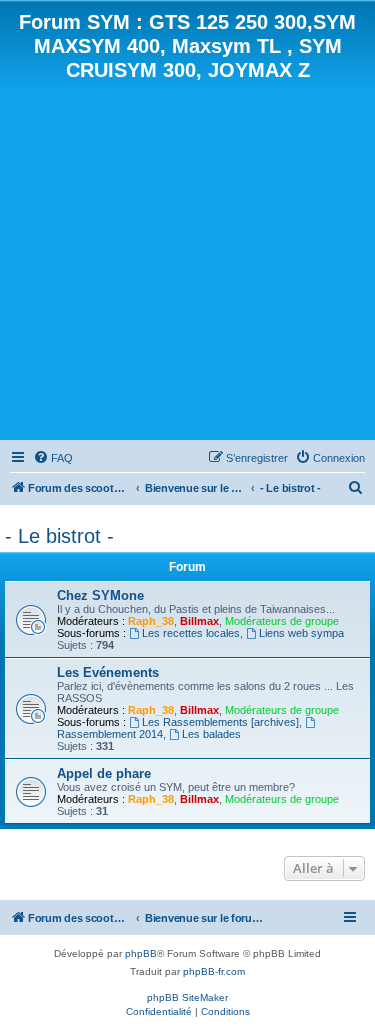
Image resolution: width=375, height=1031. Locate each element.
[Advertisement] (187, 259)
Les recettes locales (191, 633)
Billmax (199, 621)
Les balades (211, 734)
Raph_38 (151, 621)
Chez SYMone (100, 595)
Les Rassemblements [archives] (220, 722)
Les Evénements (108, 672)
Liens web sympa (301, 633)
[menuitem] (53, 458)
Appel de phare (104, 773)
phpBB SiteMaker (187, 997)
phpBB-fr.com (214, 971)
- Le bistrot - (59, 536)
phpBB (141, 953)
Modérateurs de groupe (282, 621)
